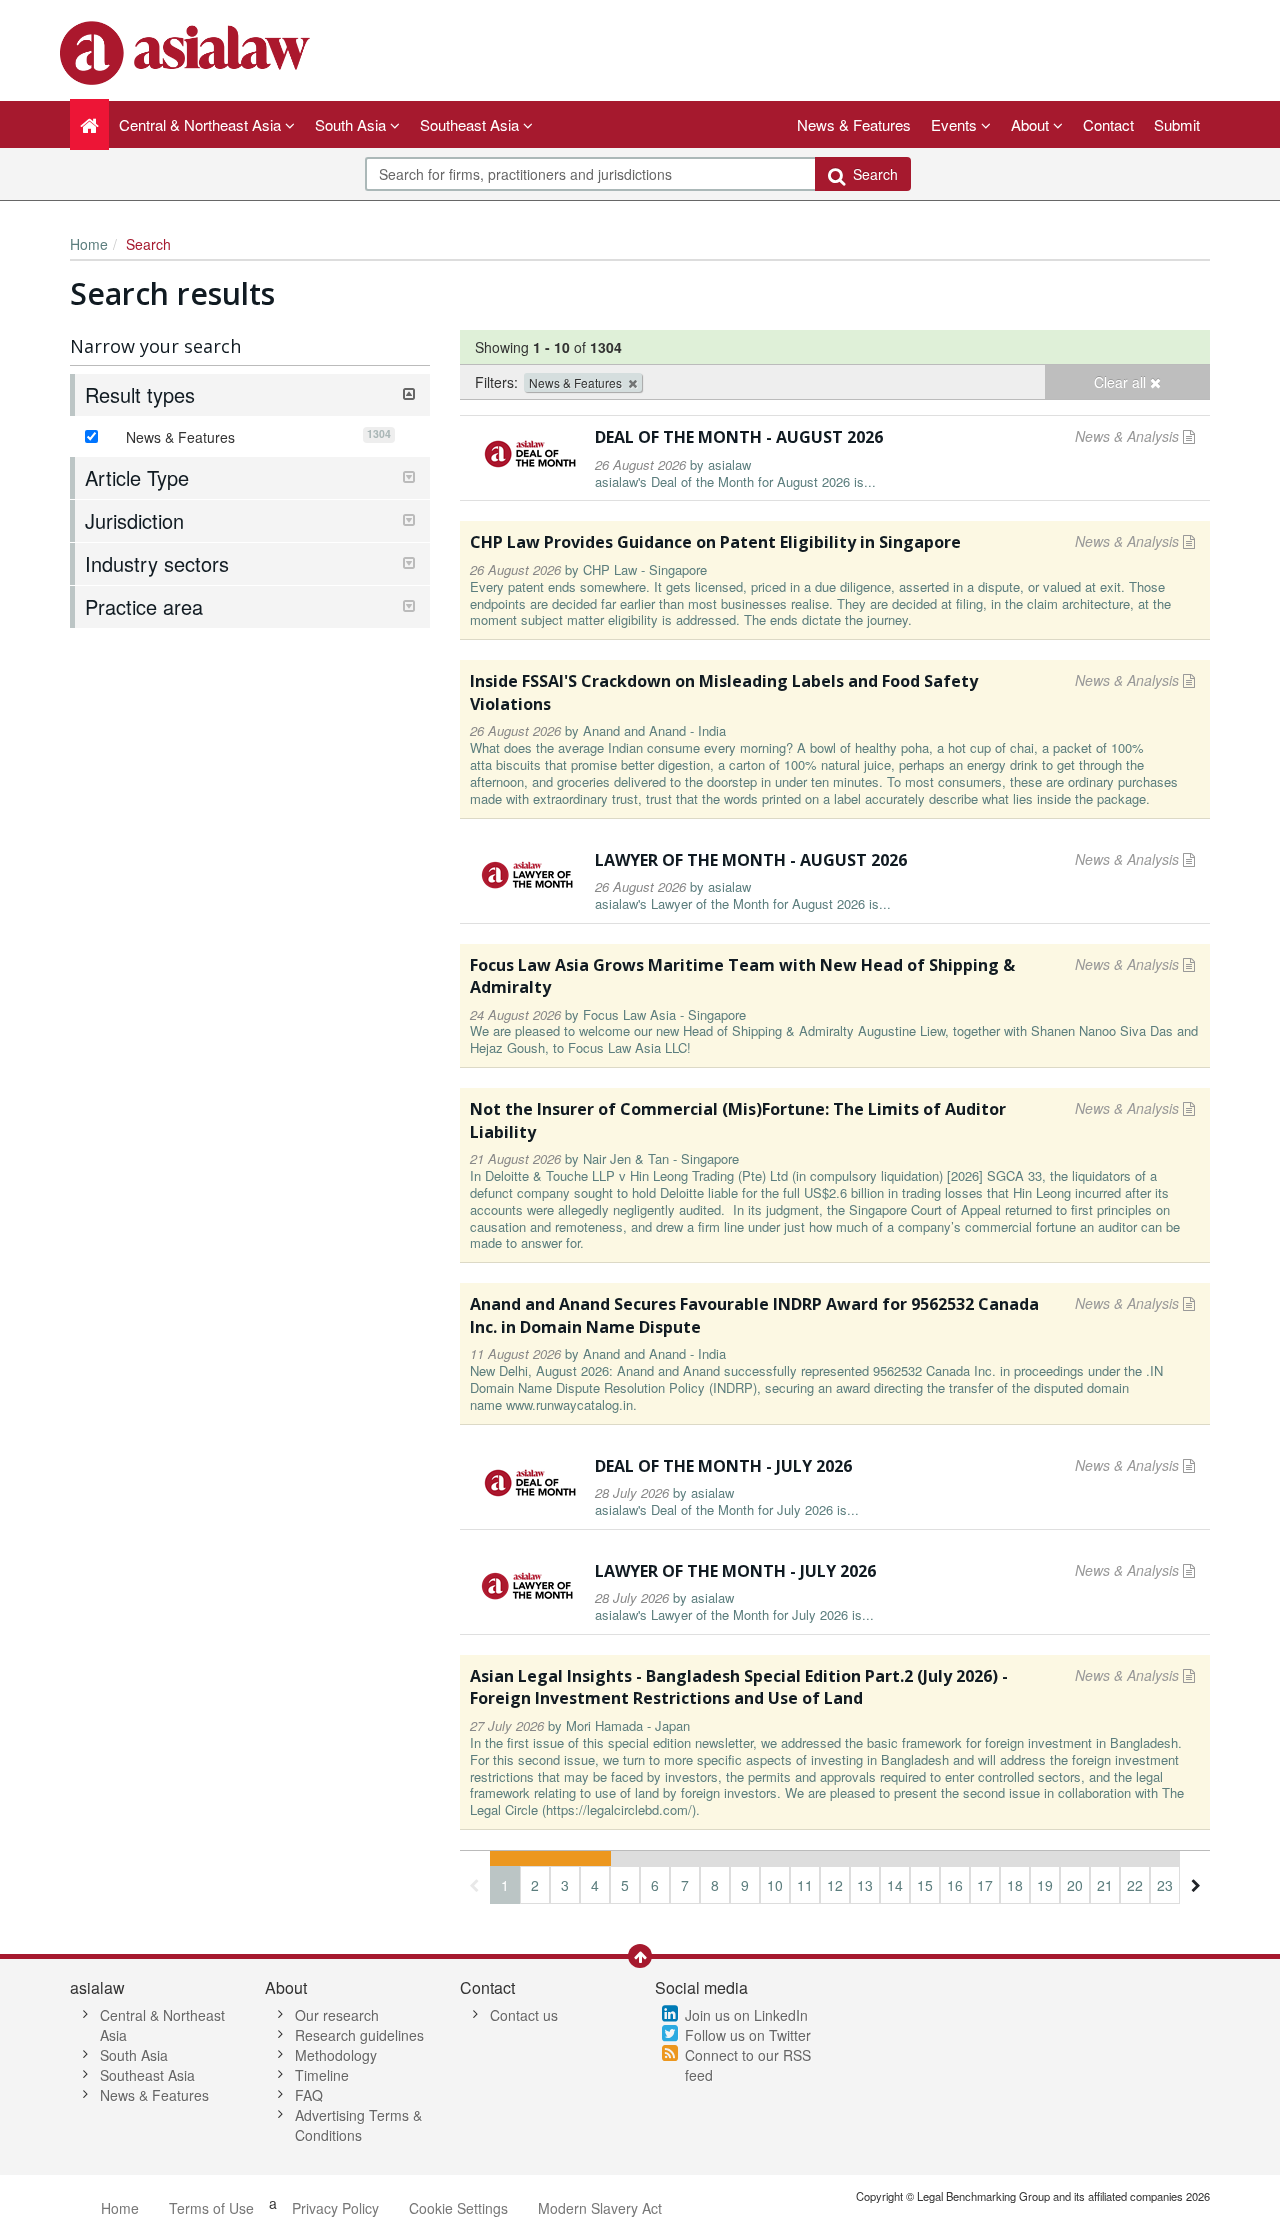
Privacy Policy (335, 2208)
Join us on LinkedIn (746, 2015)
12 (835, 1885)
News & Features (854, 124)
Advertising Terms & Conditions (358, 2125)
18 (1015, 1885)
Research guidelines (359, 2035)
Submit (1177, 124)
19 (1045, 1885)
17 (985, 1885)
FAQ (309, 2095)
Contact (1108, 124)
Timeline (322, 2075)
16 (955, 1885)
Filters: (496, 382)
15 (925, 1885)
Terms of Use (211, 2208)
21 (1105, 1885)
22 (1135, 1885)
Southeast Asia (147, 2075)
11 (805, 1885)
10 (775, 1885)
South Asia (134, 2055)
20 (1075, 1885)
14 (895, 1885)
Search (871, 174)
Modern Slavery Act (600, 2208)
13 (865, 1885)
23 (1165, 1885)
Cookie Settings (458, 2208)
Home (89, 244)
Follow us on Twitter (748, 2035)
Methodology (336, 2055)
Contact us (524, 2015)
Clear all (1122, 382)
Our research (337, 2015)
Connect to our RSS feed (748, 2065)
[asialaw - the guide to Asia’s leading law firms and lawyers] (187, 51)
